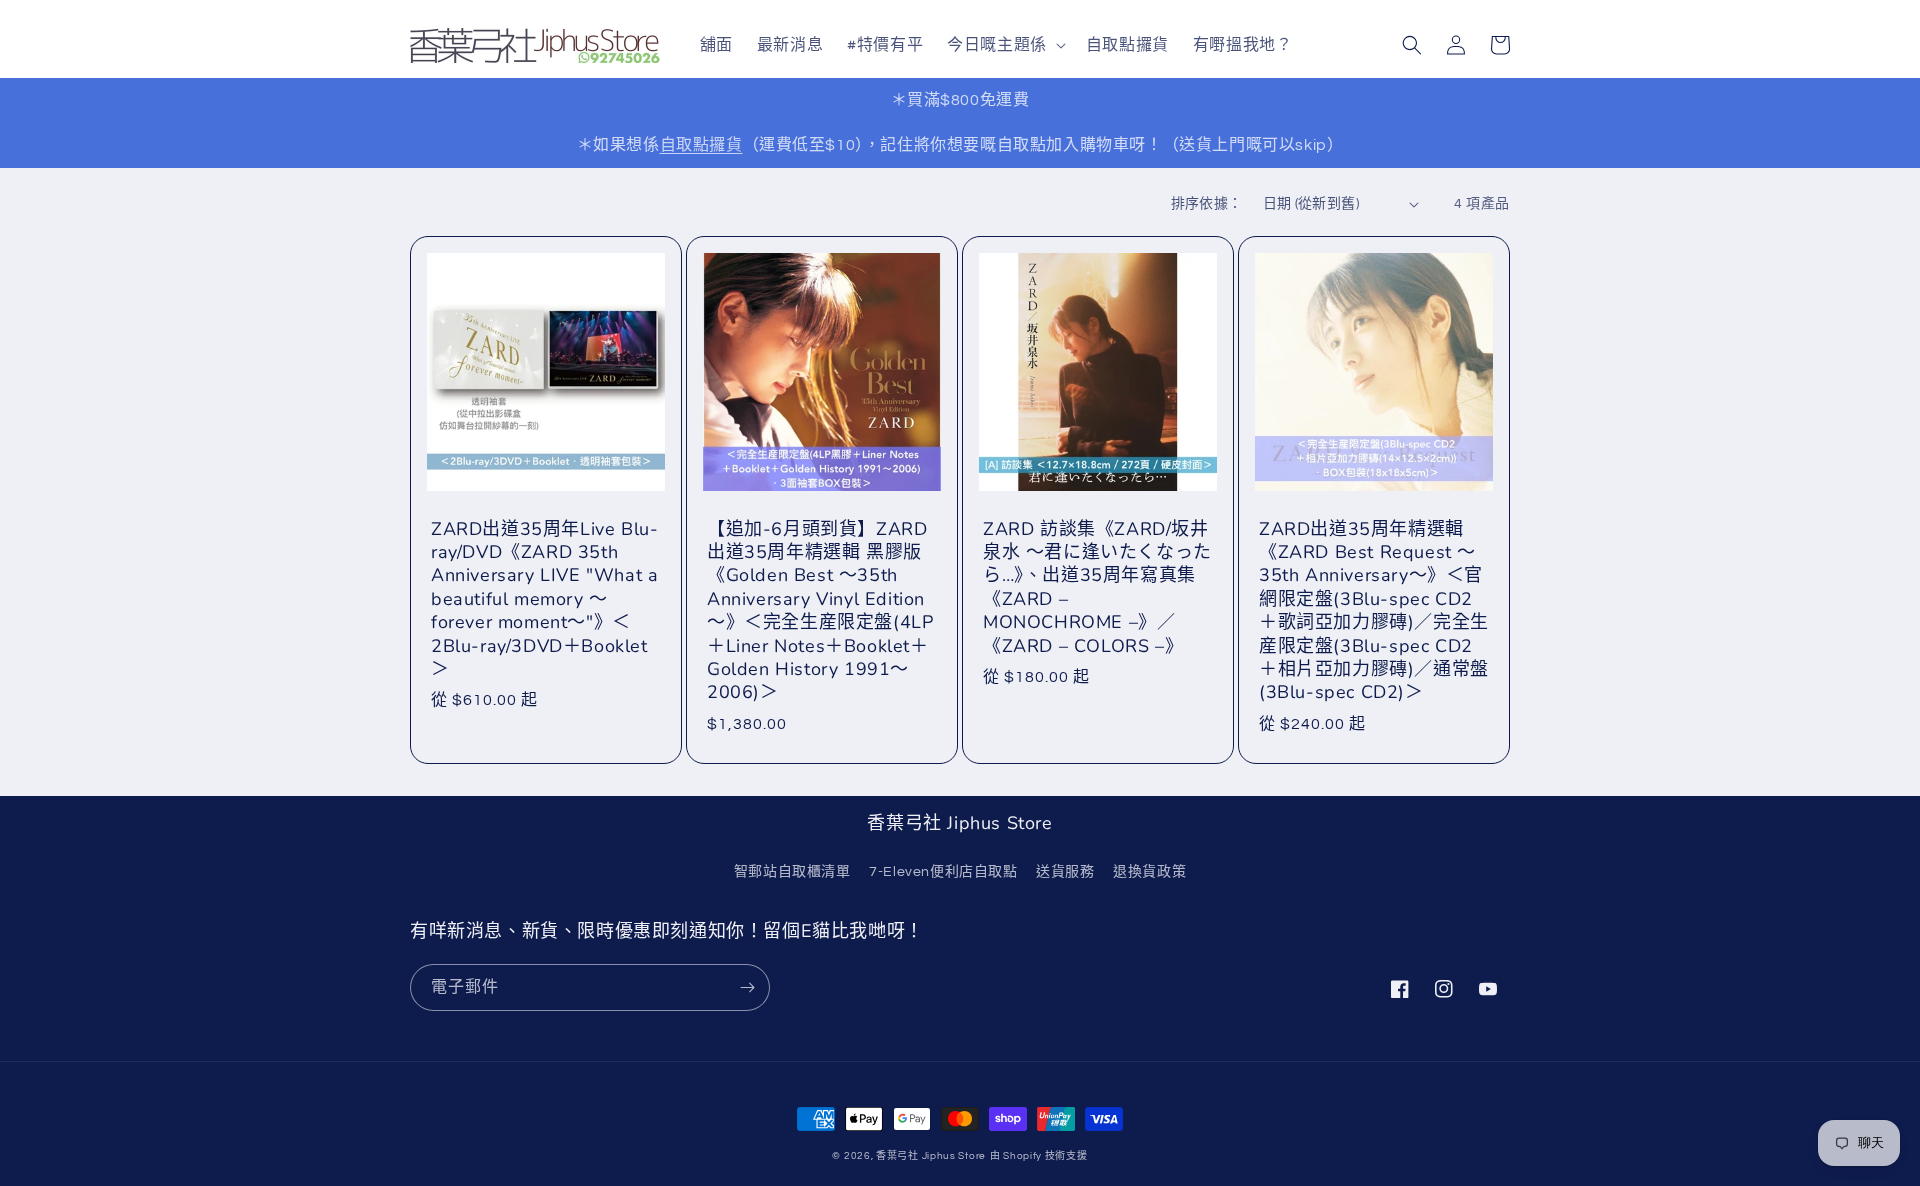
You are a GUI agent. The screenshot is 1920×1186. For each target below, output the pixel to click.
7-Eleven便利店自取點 (943, 872)
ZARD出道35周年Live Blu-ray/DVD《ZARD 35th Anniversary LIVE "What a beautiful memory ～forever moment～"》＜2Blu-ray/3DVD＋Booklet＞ (544, 599)
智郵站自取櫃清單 (792, 872)
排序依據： (1207, 204)
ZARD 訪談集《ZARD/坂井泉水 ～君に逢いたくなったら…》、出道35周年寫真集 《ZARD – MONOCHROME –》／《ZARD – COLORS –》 (1097, 588)
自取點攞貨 (701, 145)
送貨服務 (1065, 872)
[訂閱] (747, 987)
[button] (1004, 45)
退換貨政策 (1149, 872)
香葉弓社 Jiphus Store (931, 1156)
